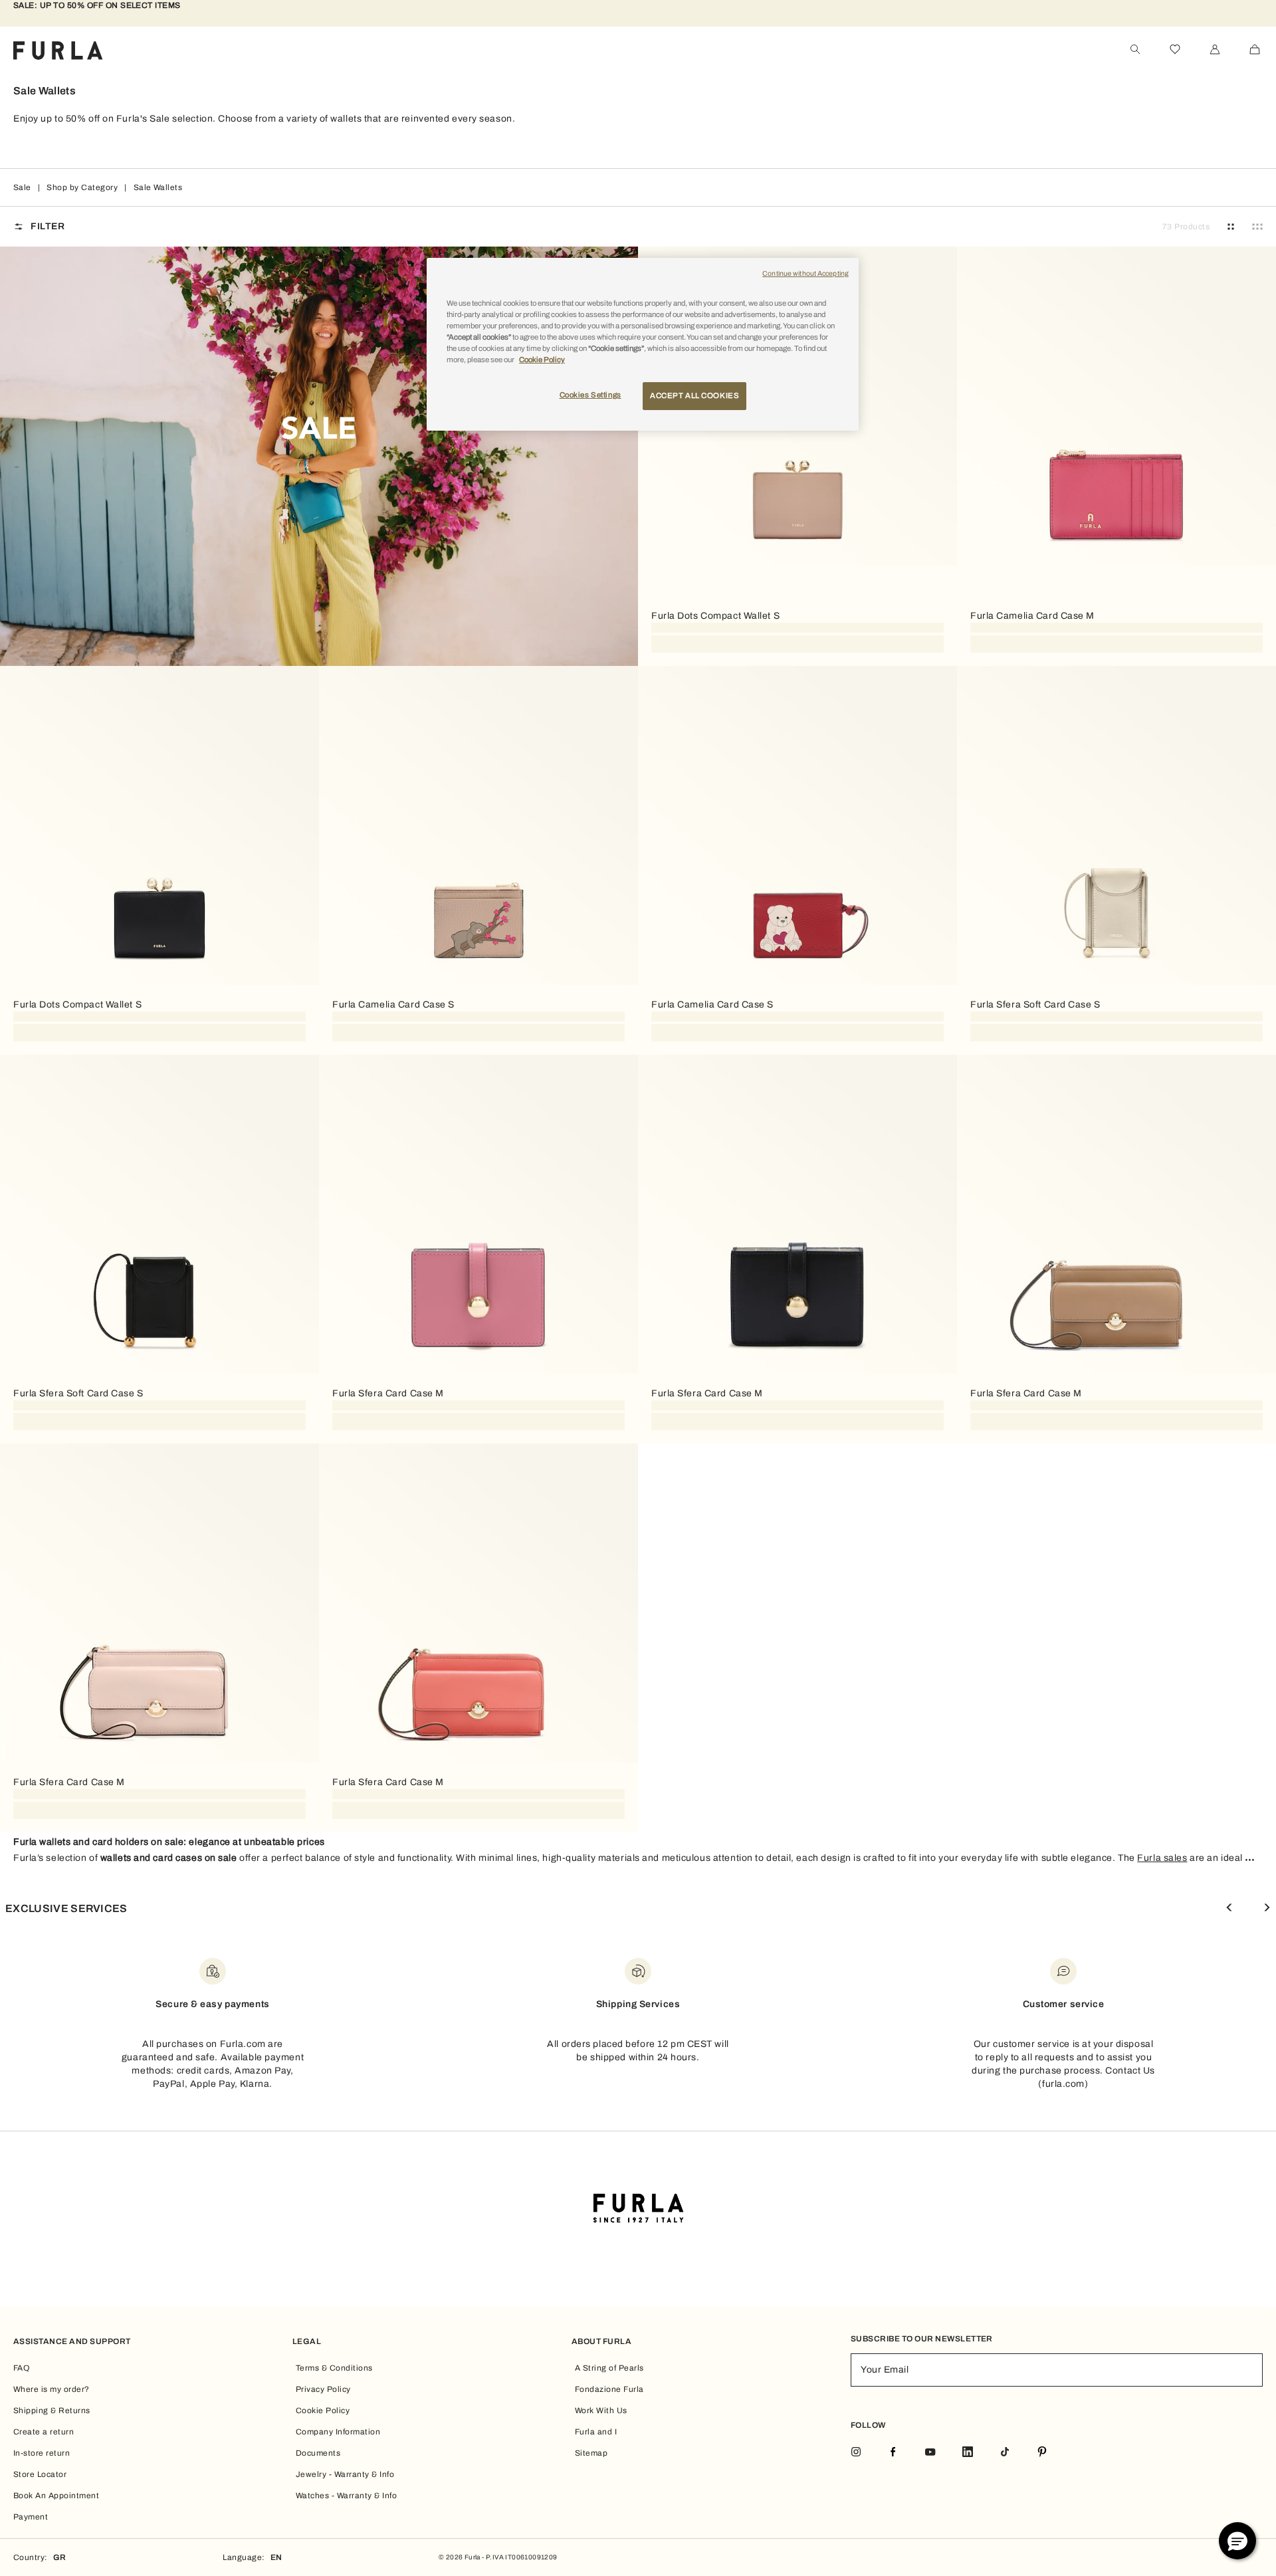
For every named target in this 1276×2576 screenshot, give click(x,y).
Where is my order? (52, 2389)
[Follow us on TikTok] (1005, 2453)
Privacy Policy (323, 2389)
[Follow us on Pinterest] (1042, 2453)
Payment (31, 2517)
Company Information (338, 2432)
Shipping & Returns (52, 2411)
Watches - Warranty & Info (346, 2496)
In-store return (42, 2453)
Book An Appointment (56, 2496)
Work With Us (601, 2411)
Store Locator (40, 2474)
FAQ (21, 2368)
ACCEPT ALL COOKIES (694, 395)
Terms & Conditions (334, 2368)
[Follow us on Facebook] (893, 2453)
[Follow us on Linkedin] (968, 2453)
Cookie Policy (323, 2411)
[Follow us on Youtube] (930, 2453)
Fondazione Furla (609, 2389)
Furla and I (596, 2432)
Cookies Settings (590, 395)
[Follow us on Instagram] (856, 2453)
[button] (1237, 2541)
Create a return (44, 2432)
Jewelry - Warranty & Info (345, 2474)
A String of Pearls (609, 2368)
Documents (318, 2453)
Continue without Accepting (805, 273)
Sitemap (591, 2453)
